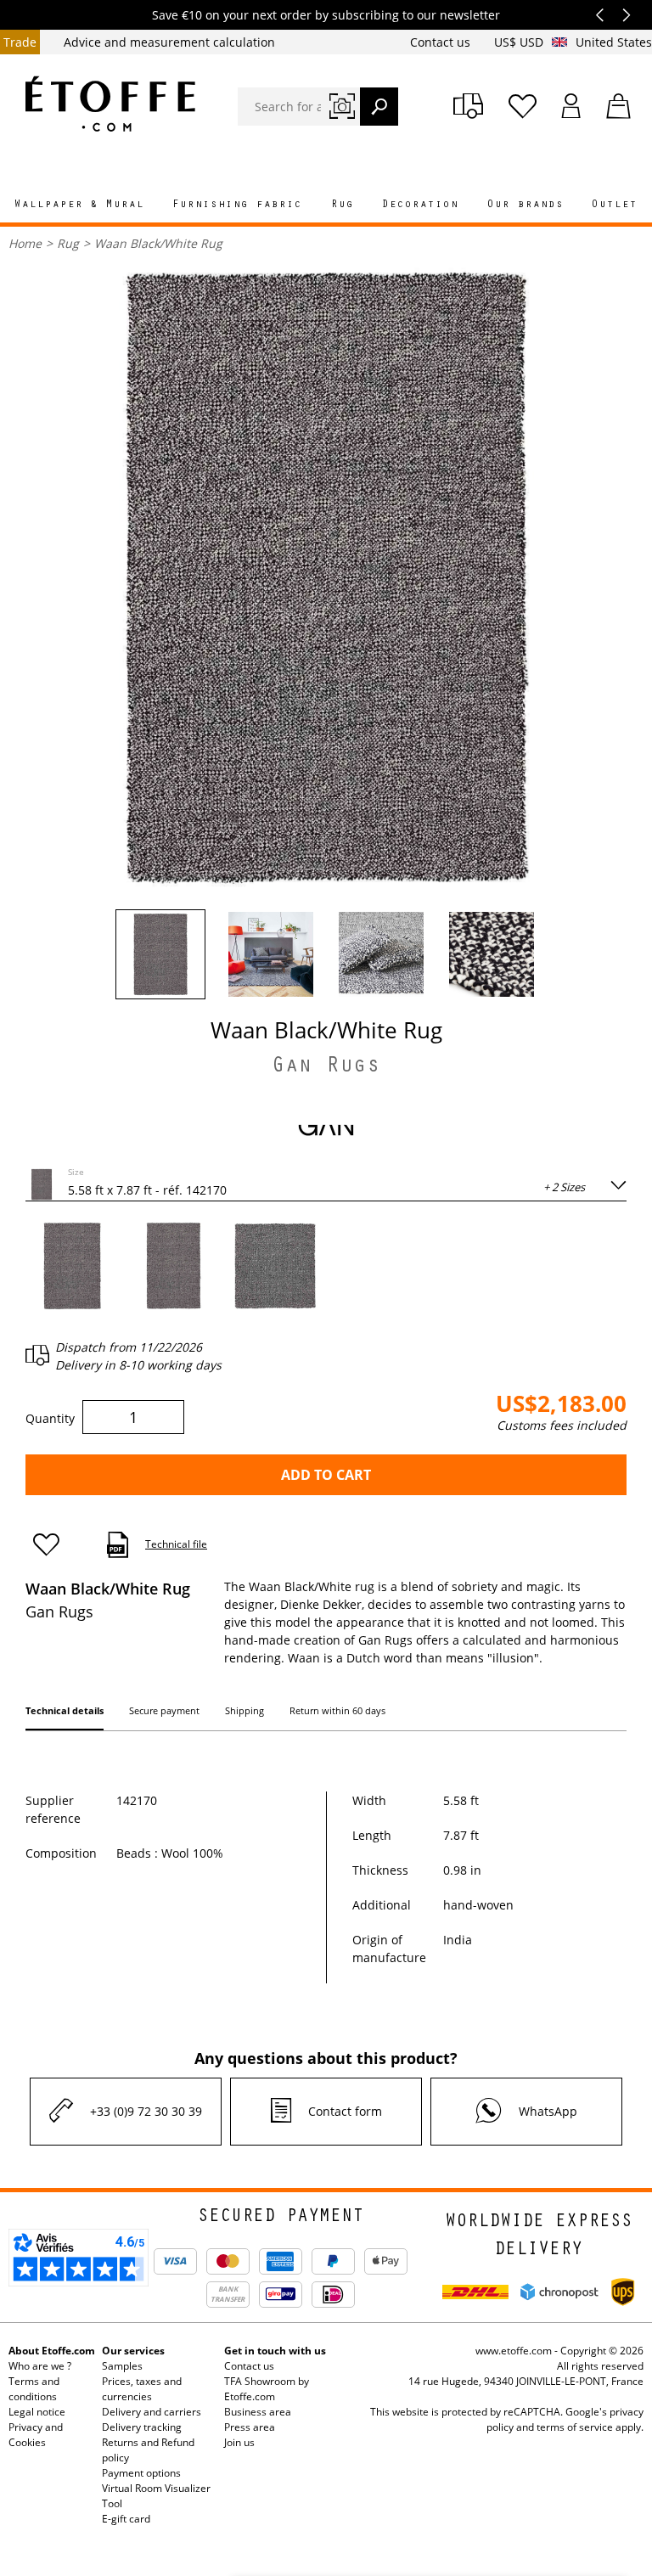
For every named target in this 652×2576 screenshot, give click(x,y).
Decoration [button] (420, 205)
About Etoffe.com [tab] (52, 2351)
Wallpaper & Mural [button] (79, 205)
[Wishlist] (523, 106)
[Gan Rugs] (326, 1129)
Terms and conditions (34, 2389)
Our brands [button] (526, 205)
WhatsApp (548, 2111)
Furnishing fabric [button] (237, 205)
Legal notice (37, 2412)
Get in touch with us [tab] (275, 2351)
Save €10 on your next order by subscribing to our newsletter (326, 15)
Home (25, 243)
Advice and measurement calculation (169, 42)
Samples (122, 2366)
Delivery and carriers (152, 2412)
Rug (68, 243)
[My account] (571, 106)
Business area (258, 2412)
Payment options (141, 2473)
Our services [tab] (133, 2351)
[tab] (65, 1714)
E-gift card (126, 2519)
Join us (239, 2442)
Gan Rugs (326, 1068)
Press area (250, 2427)
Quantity (50, 1418)
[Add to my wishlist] (54, 1545)
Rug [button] (343, 205)
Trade (20, 42)
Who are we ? (40, 2366)
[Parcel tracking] (468, 106)
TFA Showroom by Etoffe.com (267, 2389)
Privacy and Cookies (36, 2435)
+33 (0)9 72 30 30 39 (146, 2111)
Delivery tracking (142, 2427)
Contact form (345, 2111)
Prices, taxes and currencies (142, 2389)
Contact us (442, 42)
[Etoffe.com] (110, 104)
